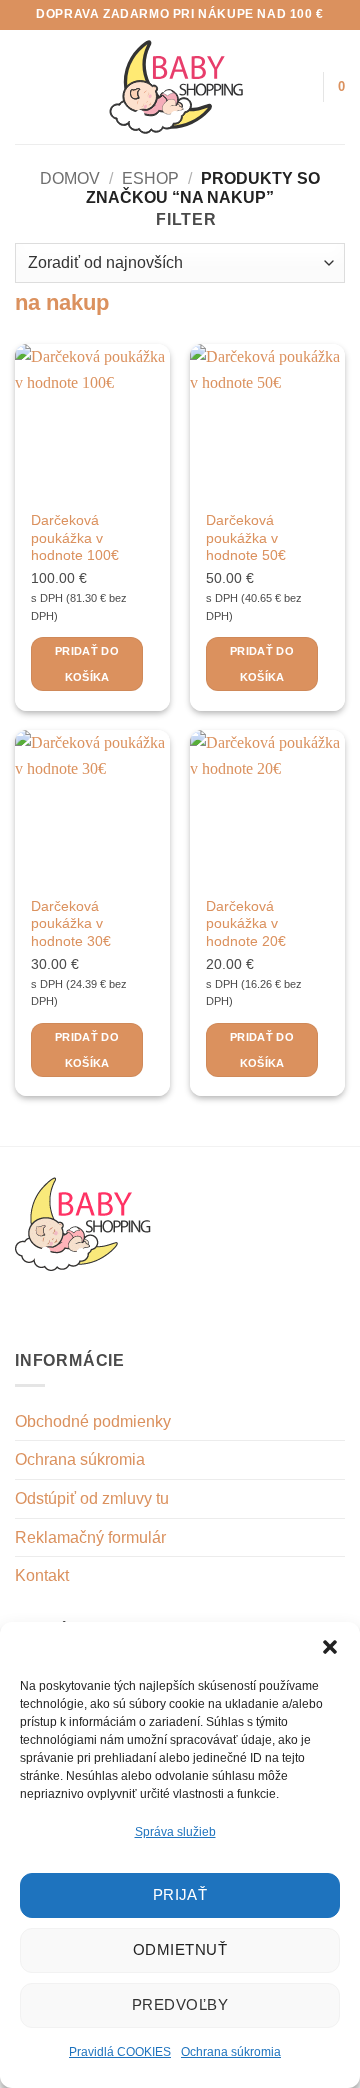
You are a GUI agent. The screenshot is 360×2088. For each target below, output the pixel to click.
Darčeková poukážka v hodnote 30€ (71, 924)
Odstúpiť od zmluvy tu (92, 1498)
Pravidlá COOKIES (120, 2052)
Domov (70, 178)
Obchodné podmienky (93, 1421)
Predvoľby (180, 2004)
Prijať (180, 1894)
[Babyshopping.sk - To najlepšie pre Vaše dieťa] (177, 87)
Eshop (150, 178)
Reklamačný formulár (90, 1537)
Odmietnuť (180, 1949)
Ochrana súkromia (231, 2052)
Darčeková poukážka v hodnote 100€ (75, 538)
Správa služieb (175, 1832)
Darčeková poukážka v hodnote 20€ (246, 924)
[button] (330, 1647)
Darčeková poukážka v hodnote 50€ (246, 538)
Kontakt (42, 1575)
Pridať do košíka (87, 664)
